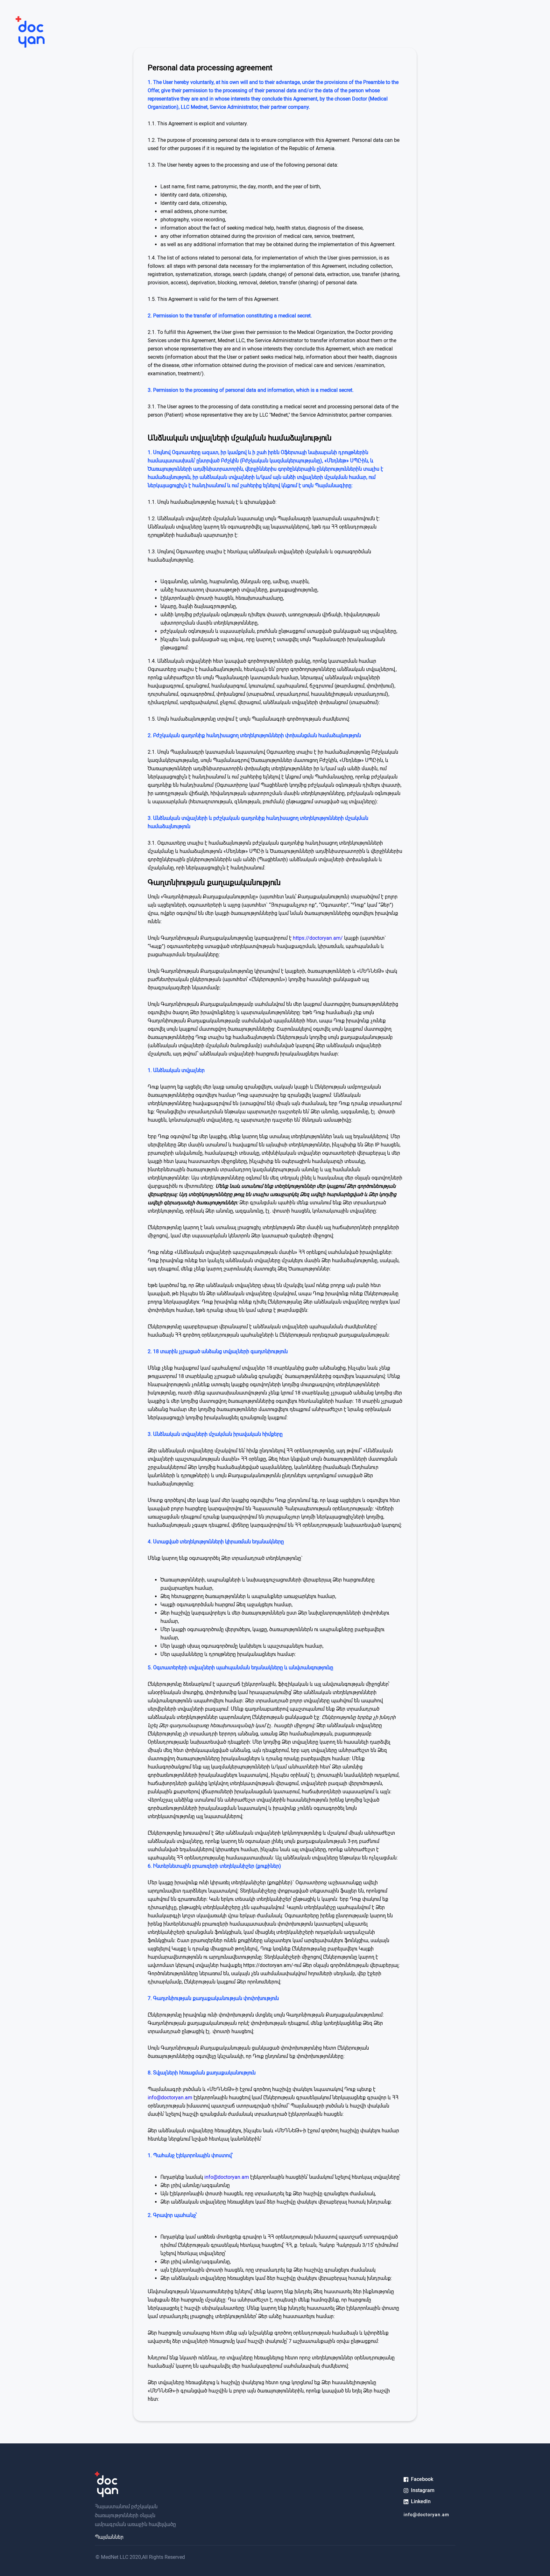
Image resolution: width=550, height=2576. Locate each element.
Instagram (423, 2490)
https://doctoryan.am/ (318, 938)
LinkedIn (421, 2501)
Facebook (422, 2479)
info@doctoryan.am (170, 2098)
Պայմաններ (109, 2537)
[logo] (22, 33)
